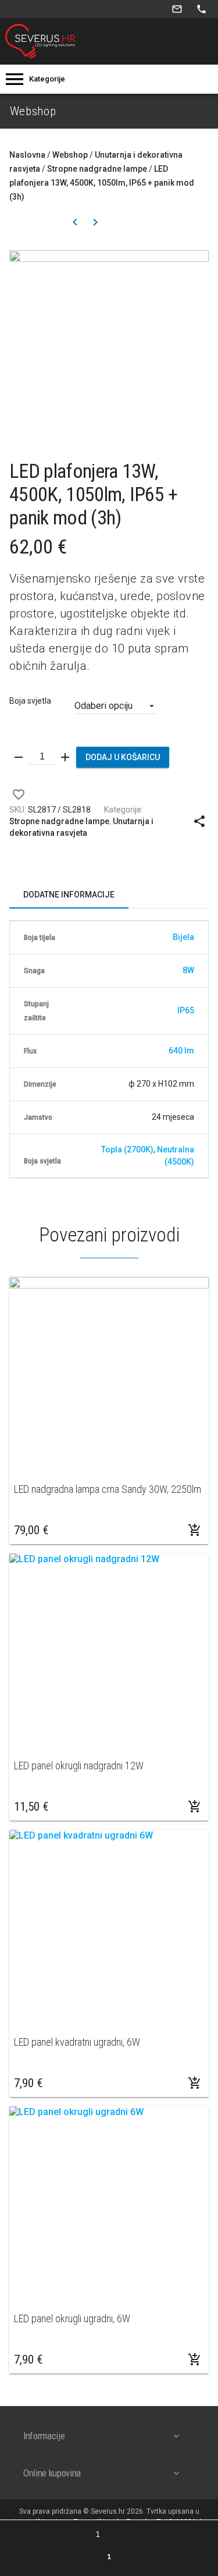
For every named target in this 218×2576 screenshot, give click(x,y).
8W (188, 970)
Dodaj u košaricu (123, 757)
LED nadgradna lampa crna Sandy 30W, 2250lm (108, 1489)
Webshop (70, 155)
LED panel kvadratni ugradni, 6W (77, 2042)
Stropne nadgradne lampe (97, 169)
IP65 (186, 1010)
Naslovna (27, 155)
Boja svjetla (30, 701)
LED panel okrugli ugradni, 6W (72, 2318)
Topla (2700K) (127, 1149)
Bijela (183, 937)
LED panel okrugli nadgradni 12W (79, 1766)
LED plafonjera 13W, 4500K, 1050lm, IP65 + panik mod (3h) (102, 183)
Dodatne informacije (69, 895)
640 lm (181, 1051)
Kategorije (47, 79)
